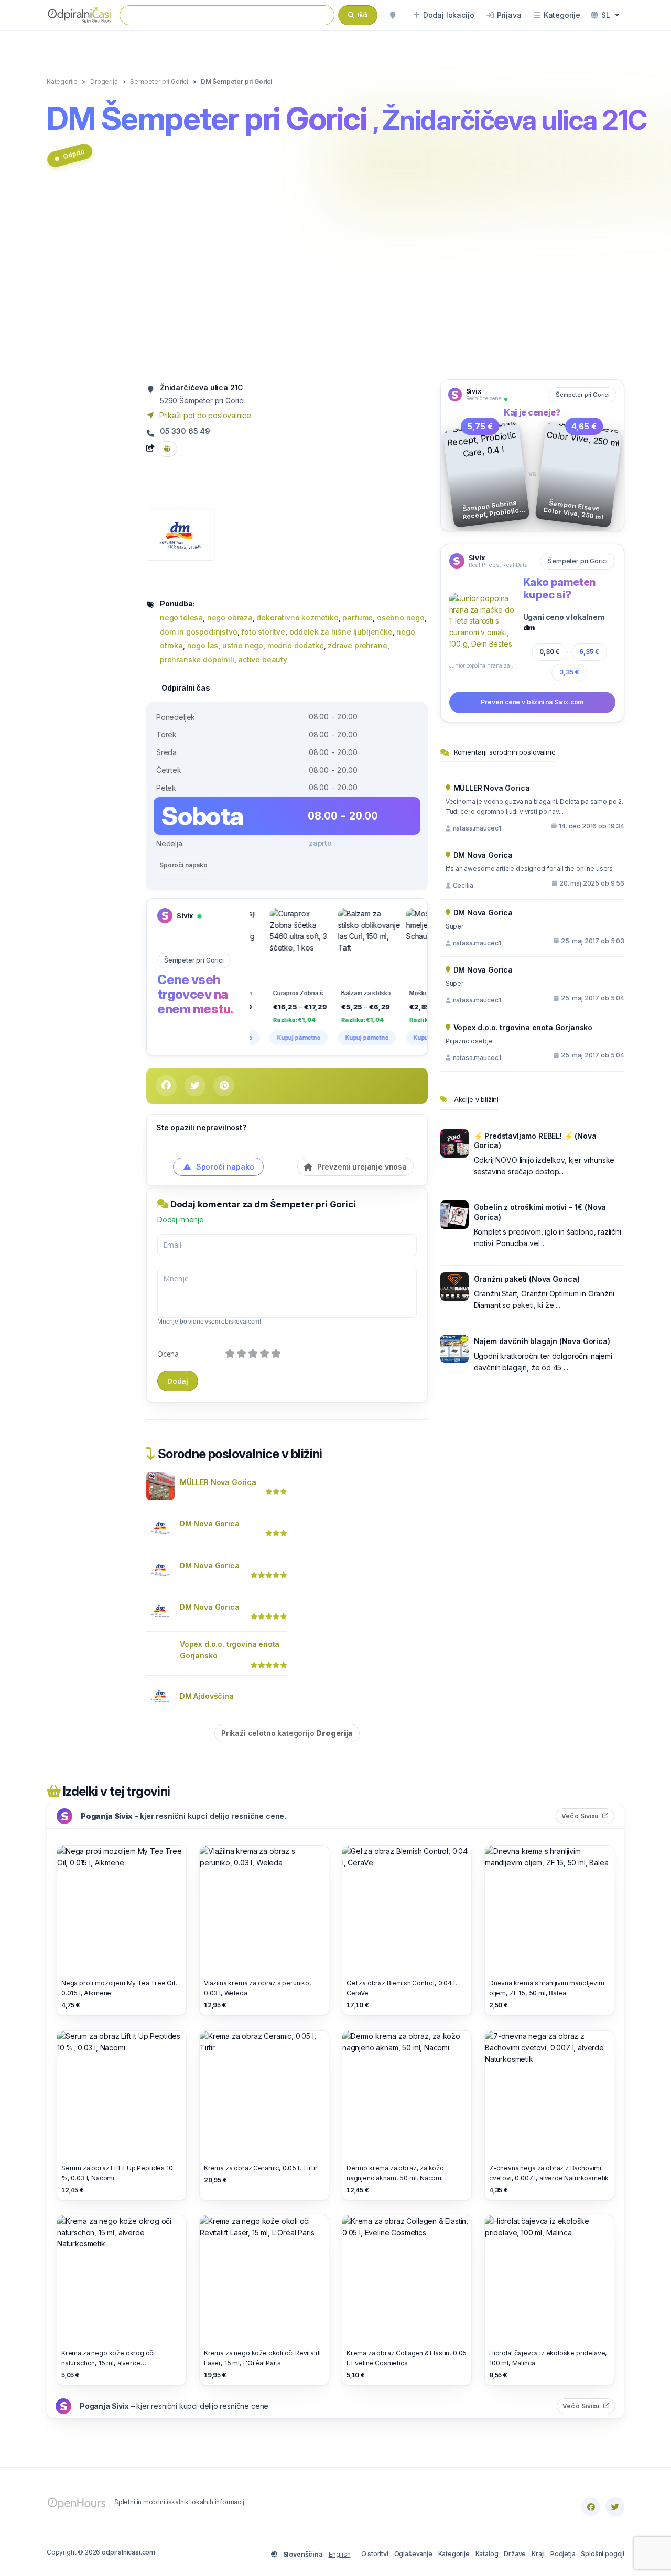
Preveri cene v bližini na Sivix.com (532, 702)
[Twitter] (615, 2507)
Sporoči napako (183, 865)
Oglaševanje (413, 2554)
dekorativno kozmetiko (297, 618)
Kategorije (454, 2554)
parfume (358, 618)
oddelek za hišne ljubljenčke (341, 632)
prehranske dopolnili (197, 659)
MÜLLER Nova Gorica (218, 1482)
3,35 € (569, 672)
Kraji (538, 2554)
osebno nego (401, 618)
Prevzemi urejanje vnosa (361, 1167)
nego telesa (181, 618)
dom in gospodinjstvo (199, 632)
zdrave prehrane (357, 645)
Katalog (487, 2554)
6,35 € (589, 652)
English (340, 2554)
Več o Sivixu (588, 1816)
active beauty (263, 659)
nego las (203, 645)
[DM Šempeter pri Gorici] (180, 534)
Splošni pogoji (603, 2554)
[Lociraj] (393, 15)
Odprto (74, 154)
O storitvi (375, 2554)
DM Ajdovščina (207, 1696)
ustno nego (243, 645)
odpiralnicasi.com (128, 2552)
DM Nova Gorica (210, 1524)
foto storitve (263, 632)
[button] (605, 15)
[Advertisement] (335, 279)
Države (515, 2554)
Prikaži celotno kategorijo (287, 1733)
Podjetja (563, 2554)
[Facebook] (591, 2507)
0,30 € (550, 652)
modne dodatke (296, 645)
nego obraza (230, 618)
